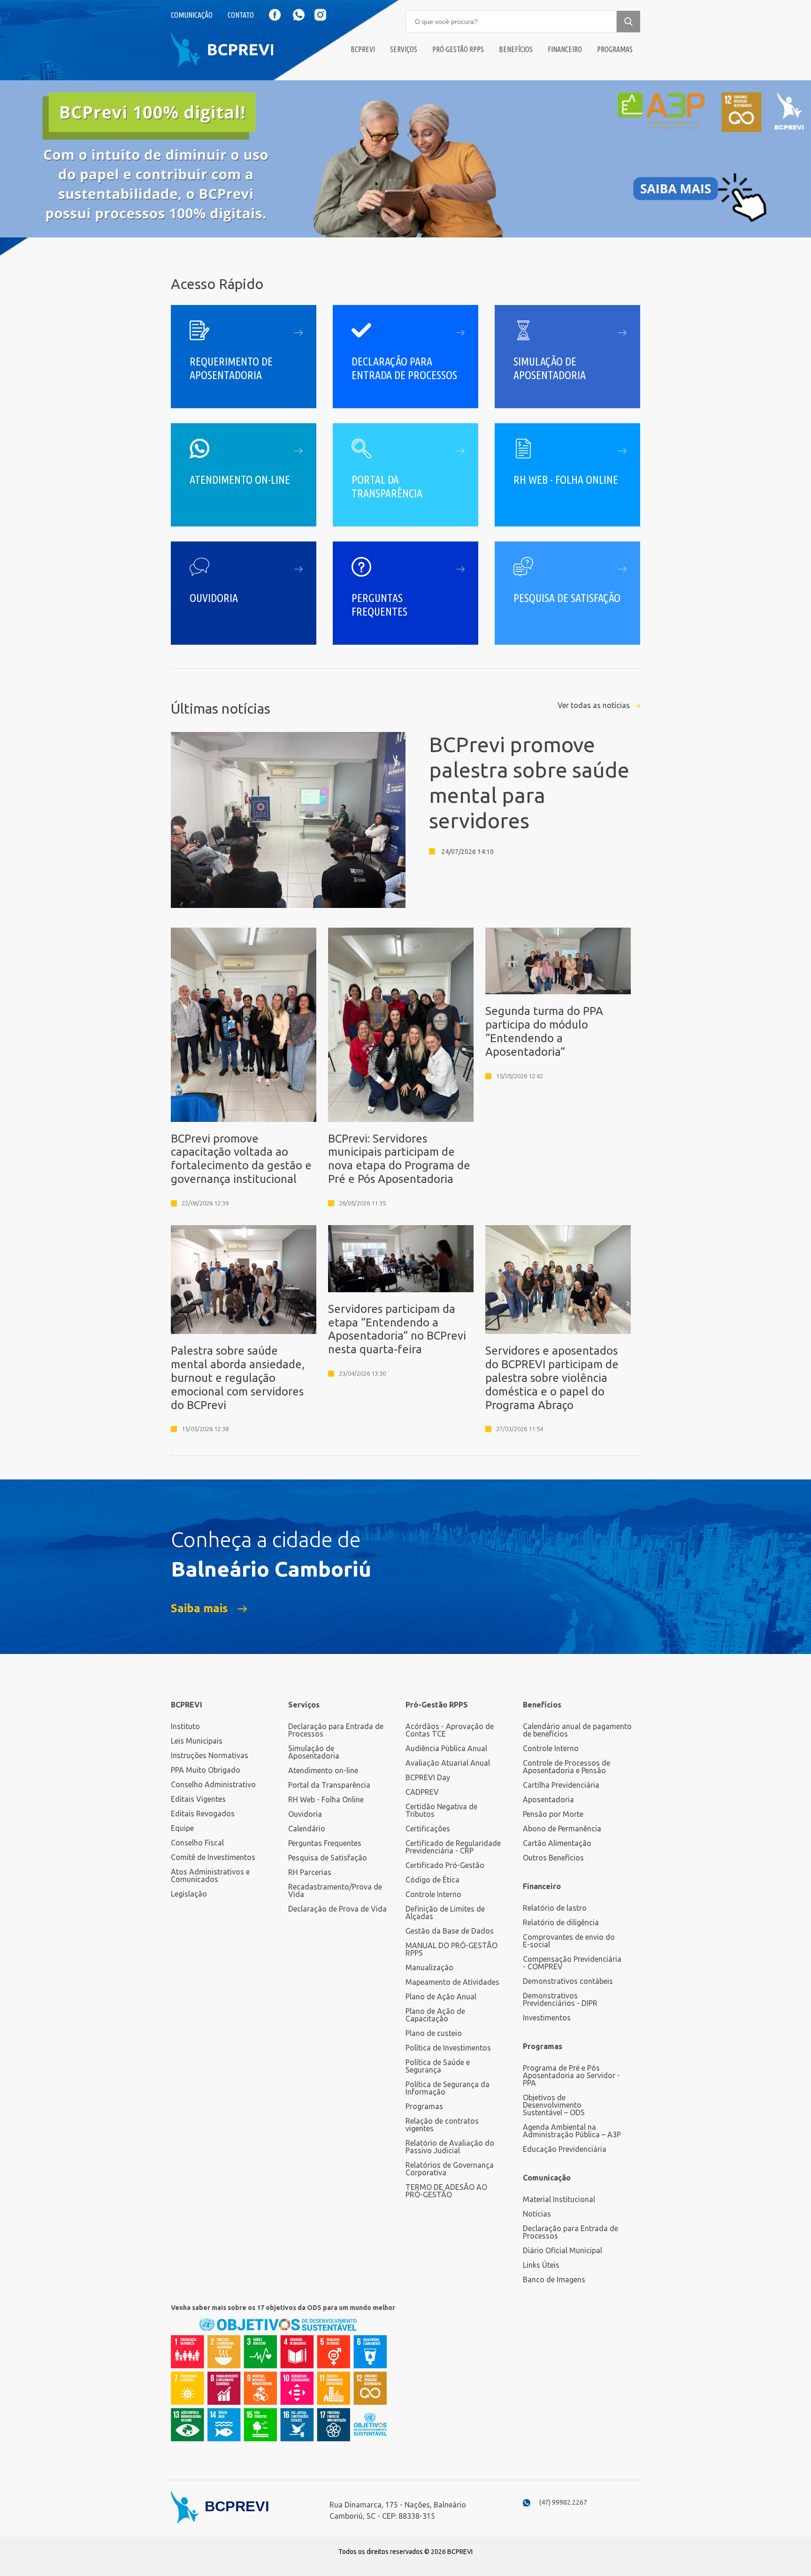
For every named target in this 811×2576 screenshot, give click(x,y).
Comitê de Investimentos (213, 1857)
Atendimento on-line (323, 1770)
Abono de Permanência (562, 1829)
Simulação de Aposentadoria (314, 1752)
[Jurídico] (405, 159)
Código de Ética (432, 1880)
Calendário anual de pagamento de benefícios (577, 1730)
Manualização (429, 1967)
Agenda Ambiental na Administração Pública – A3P (572, 2131)
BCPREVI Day (428, 1777)
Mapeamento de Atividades (452, 1982)
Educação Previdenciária (565, 2149)
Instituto (185, 1726)
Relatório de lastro (555, 1908)
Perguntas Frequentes (325, 1843)
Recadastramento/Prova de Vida (335, 1890)
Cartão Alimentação (557, 1843)
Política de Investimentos (448, 2048)
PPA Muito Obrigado (206, 1770)
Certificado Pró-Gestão (445, 1865)
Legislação (189, 1894)
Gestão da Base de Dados (450, 1931)
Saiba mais (199, 1608)
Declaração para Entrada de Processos (336, 1730)
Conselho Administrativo (213, 1784)
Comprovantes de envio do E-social (569, 1941)
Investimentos (547, 2018)
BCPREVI (187, 1705)
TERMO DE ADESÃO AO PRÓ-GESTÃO (446, 2191)
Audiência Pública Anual (446, 1748)
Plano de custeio (434, 2033)
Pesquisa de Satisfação (328, 1858)
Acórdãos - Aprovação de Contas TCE (450, 1730)
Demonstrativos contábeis (568, 1981)
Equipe (182, 1828)
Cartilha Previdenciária (561, 1785)
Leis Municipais (197, 1741)
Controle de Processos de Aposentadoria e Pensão (566, 1767)
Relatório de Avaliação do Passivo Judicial (450, 2147)
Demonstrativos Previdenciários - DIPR (560, 1999)
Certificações (428, 1829)
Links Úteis (541, 2265)
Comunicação (192, 15)
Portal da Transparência (329, 1785)
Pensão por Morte (553, 1814)
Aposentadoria (548, 1799)
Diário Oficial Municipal (562, 2250)
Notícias (537, 2214)
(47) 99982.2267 (563, 2502)
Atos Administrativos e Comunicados (210, 1875)
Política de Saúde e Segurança (438, 2066)
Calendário (307, 1829)
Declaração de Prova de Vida (337, 1909)
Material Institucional (559, 2199)
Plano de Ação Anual (441, 1997)
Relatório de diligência (561, 1922)
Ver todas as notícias (594, 705)
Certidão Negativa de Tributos (441, 1810)
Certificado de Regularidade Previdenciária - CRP (453, 1847)
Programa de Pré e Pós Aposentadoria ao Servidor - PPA (571, 2075)
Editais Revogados (203, 1814)
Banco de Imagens (554, 2279)
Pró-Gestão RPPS (458, 49)
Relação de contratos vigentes (442, 2125)
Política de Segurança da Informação (448, 2088)
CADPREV (422, 1792)
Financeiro (565, 49)
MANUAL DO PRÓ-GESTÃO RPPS (451, 1949)
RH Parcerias (310, 1872)
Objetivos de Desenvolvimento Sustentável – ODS (554, 2105)
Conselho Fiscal (197, 1843)
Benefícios (516, 49)
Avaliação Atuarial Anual (448, 1763)
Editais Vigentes (198, 1799)
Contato (241, 15)
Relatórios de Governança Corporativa (450, 2169)
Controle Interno (433, 1894)
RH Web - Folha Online (326, 1799)
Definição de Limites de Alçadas (445, 1913)
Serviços (404, 49)
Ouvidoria (305, 1814)
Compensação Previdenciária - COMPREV (572, 1963)
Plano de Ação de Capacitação (435, 2015)
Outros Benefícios (553, 1858)
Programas (615, 49)
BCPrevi (363, 49)
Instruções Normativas (210, 1755)
